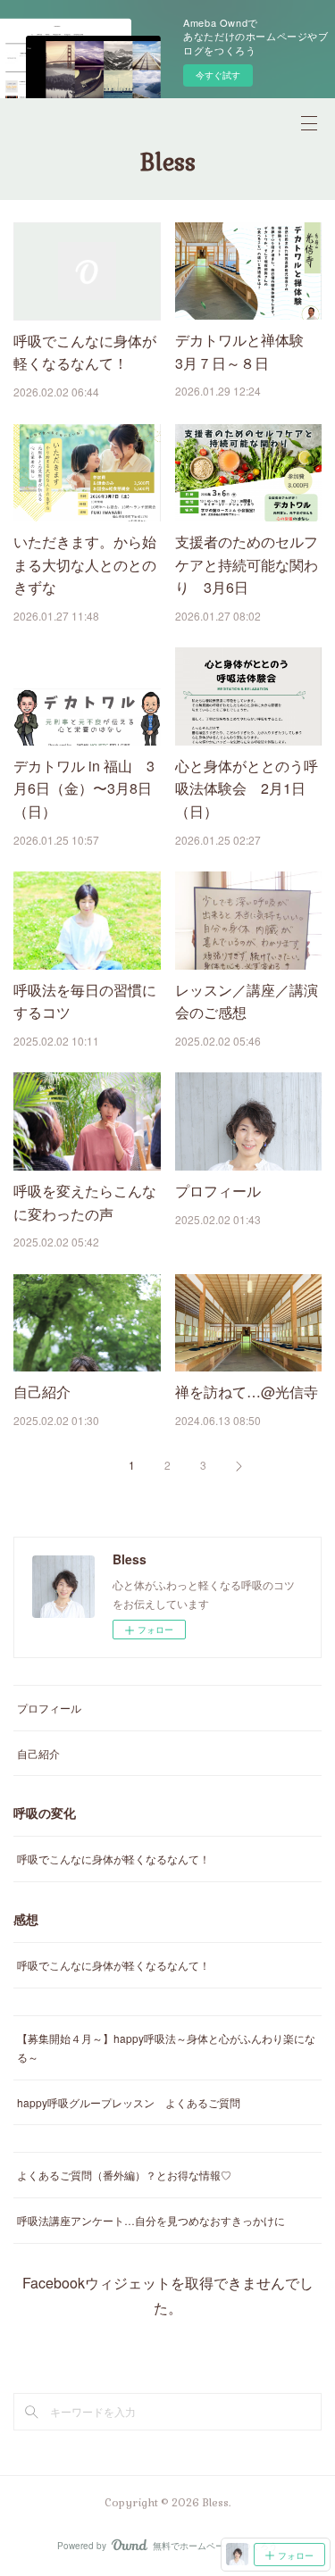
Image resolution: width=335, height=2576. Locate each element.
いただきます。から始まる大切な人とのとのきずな (85, 564)
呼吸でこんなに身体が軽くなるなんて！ (113, 1859)
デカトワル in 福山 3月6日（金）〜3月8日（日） (84, 788)
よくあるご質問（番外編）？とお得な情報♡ (124, 2175)
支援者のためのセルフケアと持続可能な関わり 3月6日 (247, 564)
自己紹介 (42, 1392)
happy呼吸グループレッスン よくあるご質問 (129, 2102)
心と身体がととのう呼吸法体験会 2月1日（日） (247, 788)
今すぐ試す (218, 75)
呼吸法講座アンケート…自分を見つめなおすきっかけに (151, 2220)
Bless (168, 163)
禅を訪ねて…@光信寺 (247, 1392)
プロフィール (218, 1191)
